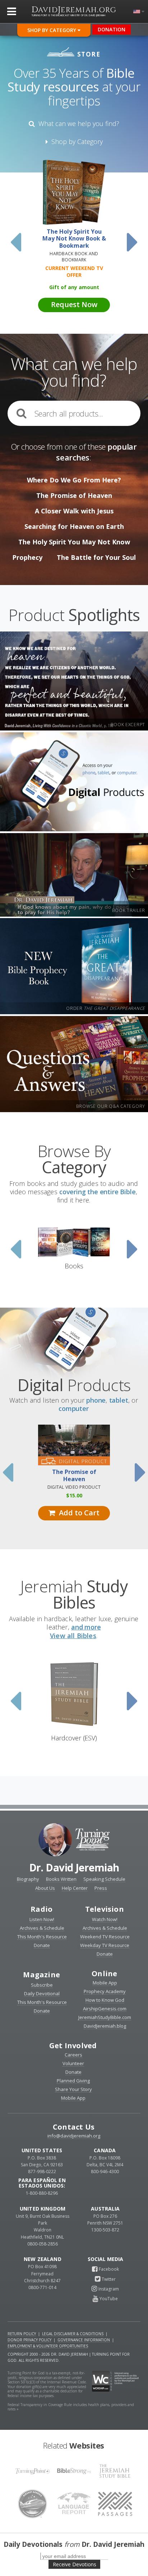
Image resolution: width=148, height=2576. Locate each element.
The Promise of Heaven (74, 495)
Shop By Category (52, 30)
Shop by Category (75, 141)
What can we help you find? (77, 123)
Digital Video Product (74, 1487)
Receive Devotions (75, 2564)
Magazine (41, 1975)
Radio (41, 1909)
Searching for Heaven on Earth (74, 526)
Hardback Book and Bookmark (74, 257)
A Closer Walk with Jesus (74, 511)
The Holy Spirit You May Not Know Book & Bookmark (74, 239)
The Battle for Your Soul (96, 557)
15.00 (74, 1495)
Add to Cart (77, 1513)
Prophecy (27, 557)
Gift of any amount (74, 287)
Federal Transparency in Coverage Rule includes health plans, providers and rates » (71, 2407)
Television (105, 1909)
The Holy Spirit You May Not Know (74, 542)
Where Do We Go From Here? (74, 480)
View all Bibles (73, 1636)
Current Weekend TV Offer (74, 271)
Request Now (74, 304)
